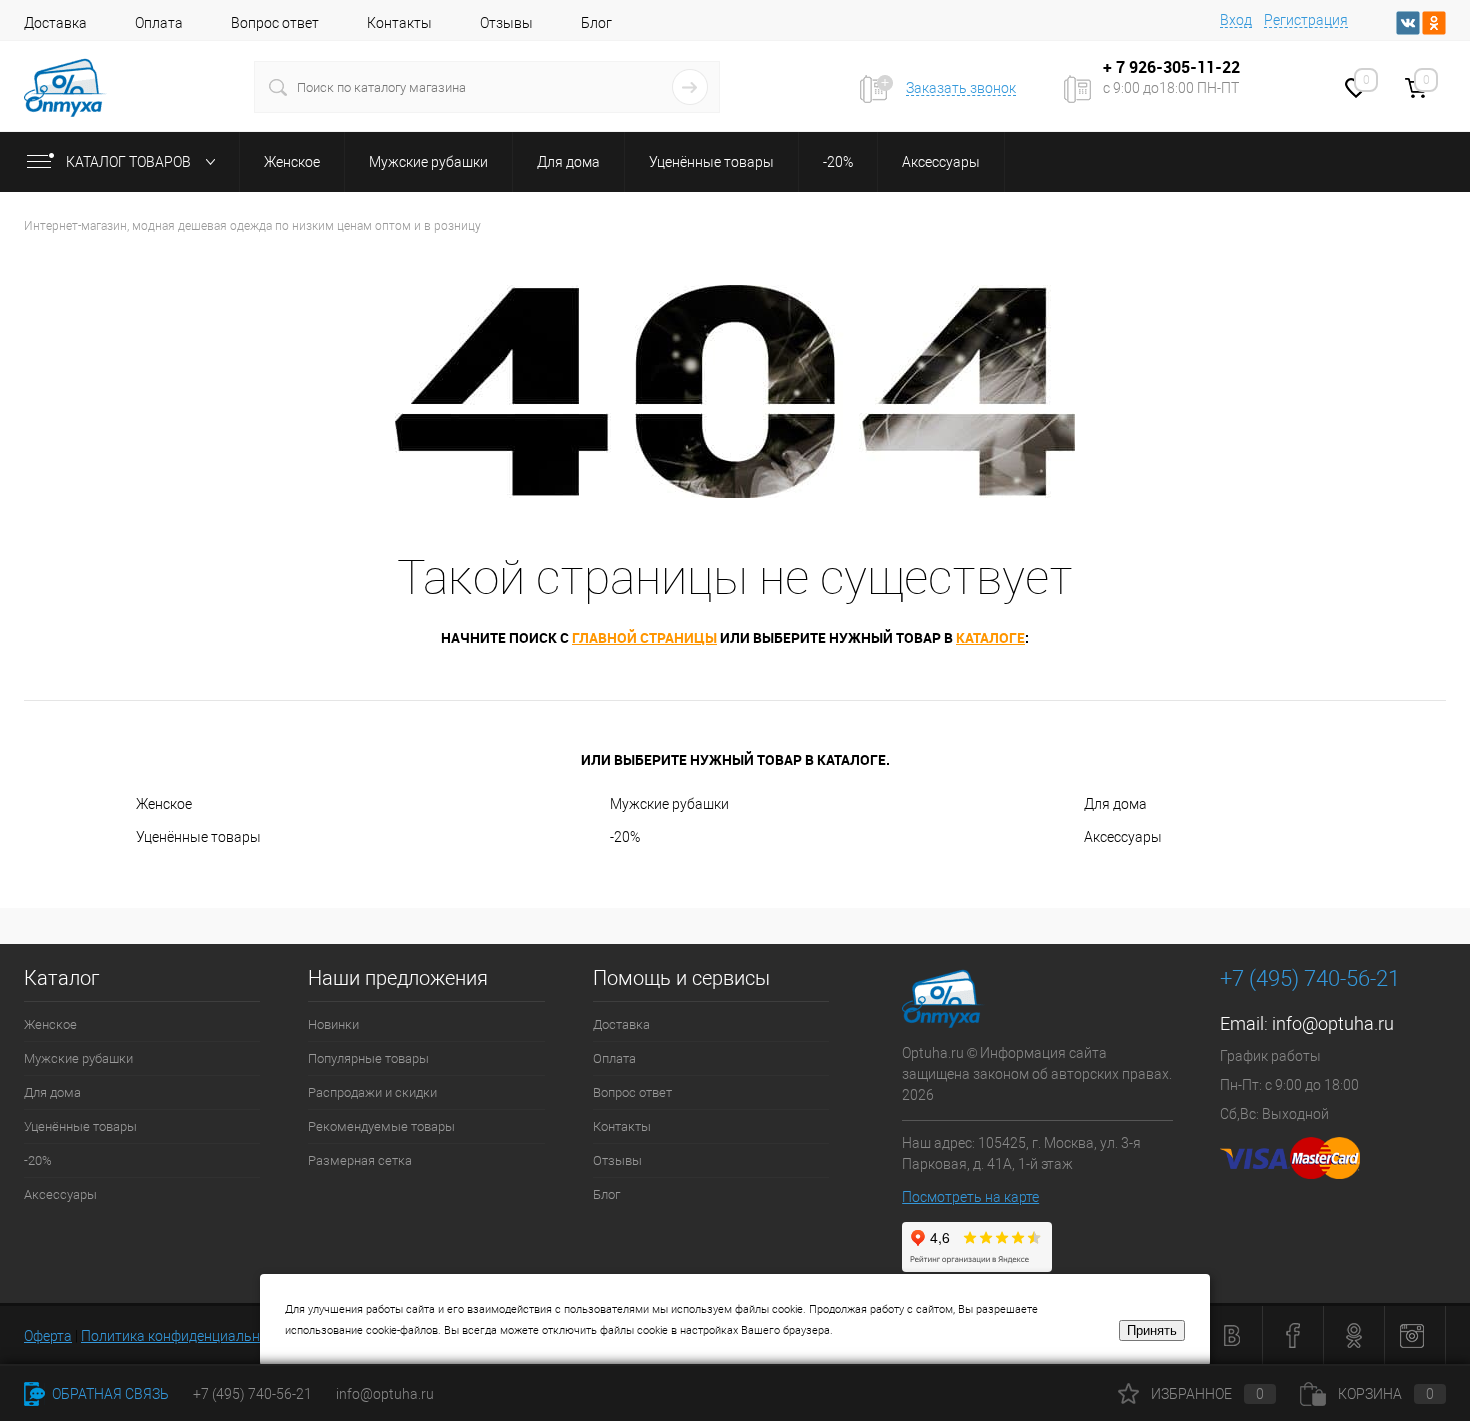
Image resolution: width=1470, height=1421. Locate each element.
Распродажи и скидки (372, 1092)
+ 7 (1116, 67)
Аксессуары (1123, 837)
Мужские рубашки (669, 804)
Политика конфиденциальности (185, 1336)
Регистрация (1306, 20)
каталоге (990, 637)
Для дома (1115, 804)
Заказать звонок (961, 88)
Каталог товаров (130, 162)
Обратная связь (109, 1394)
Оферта (48, 1336)
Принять (1152, 1330)
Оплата (159, 23)
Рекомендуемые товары (381, 1126)
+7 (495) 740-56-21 (1310, 978)
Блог (596, 23)
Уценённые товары (198, 837)
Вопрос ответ (275, 23)
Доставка (55, 23)
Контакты (399, 23)
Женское (164, 804)
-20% (625, 837)
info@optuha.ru (1333, 1023)
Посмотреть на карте (970, 1197)
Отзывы (506, 23)
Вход (1236, 20)
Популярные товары (368, 1058)
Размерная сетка (360, 1160)
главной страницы (644, 637)
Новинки (333, 1024)
